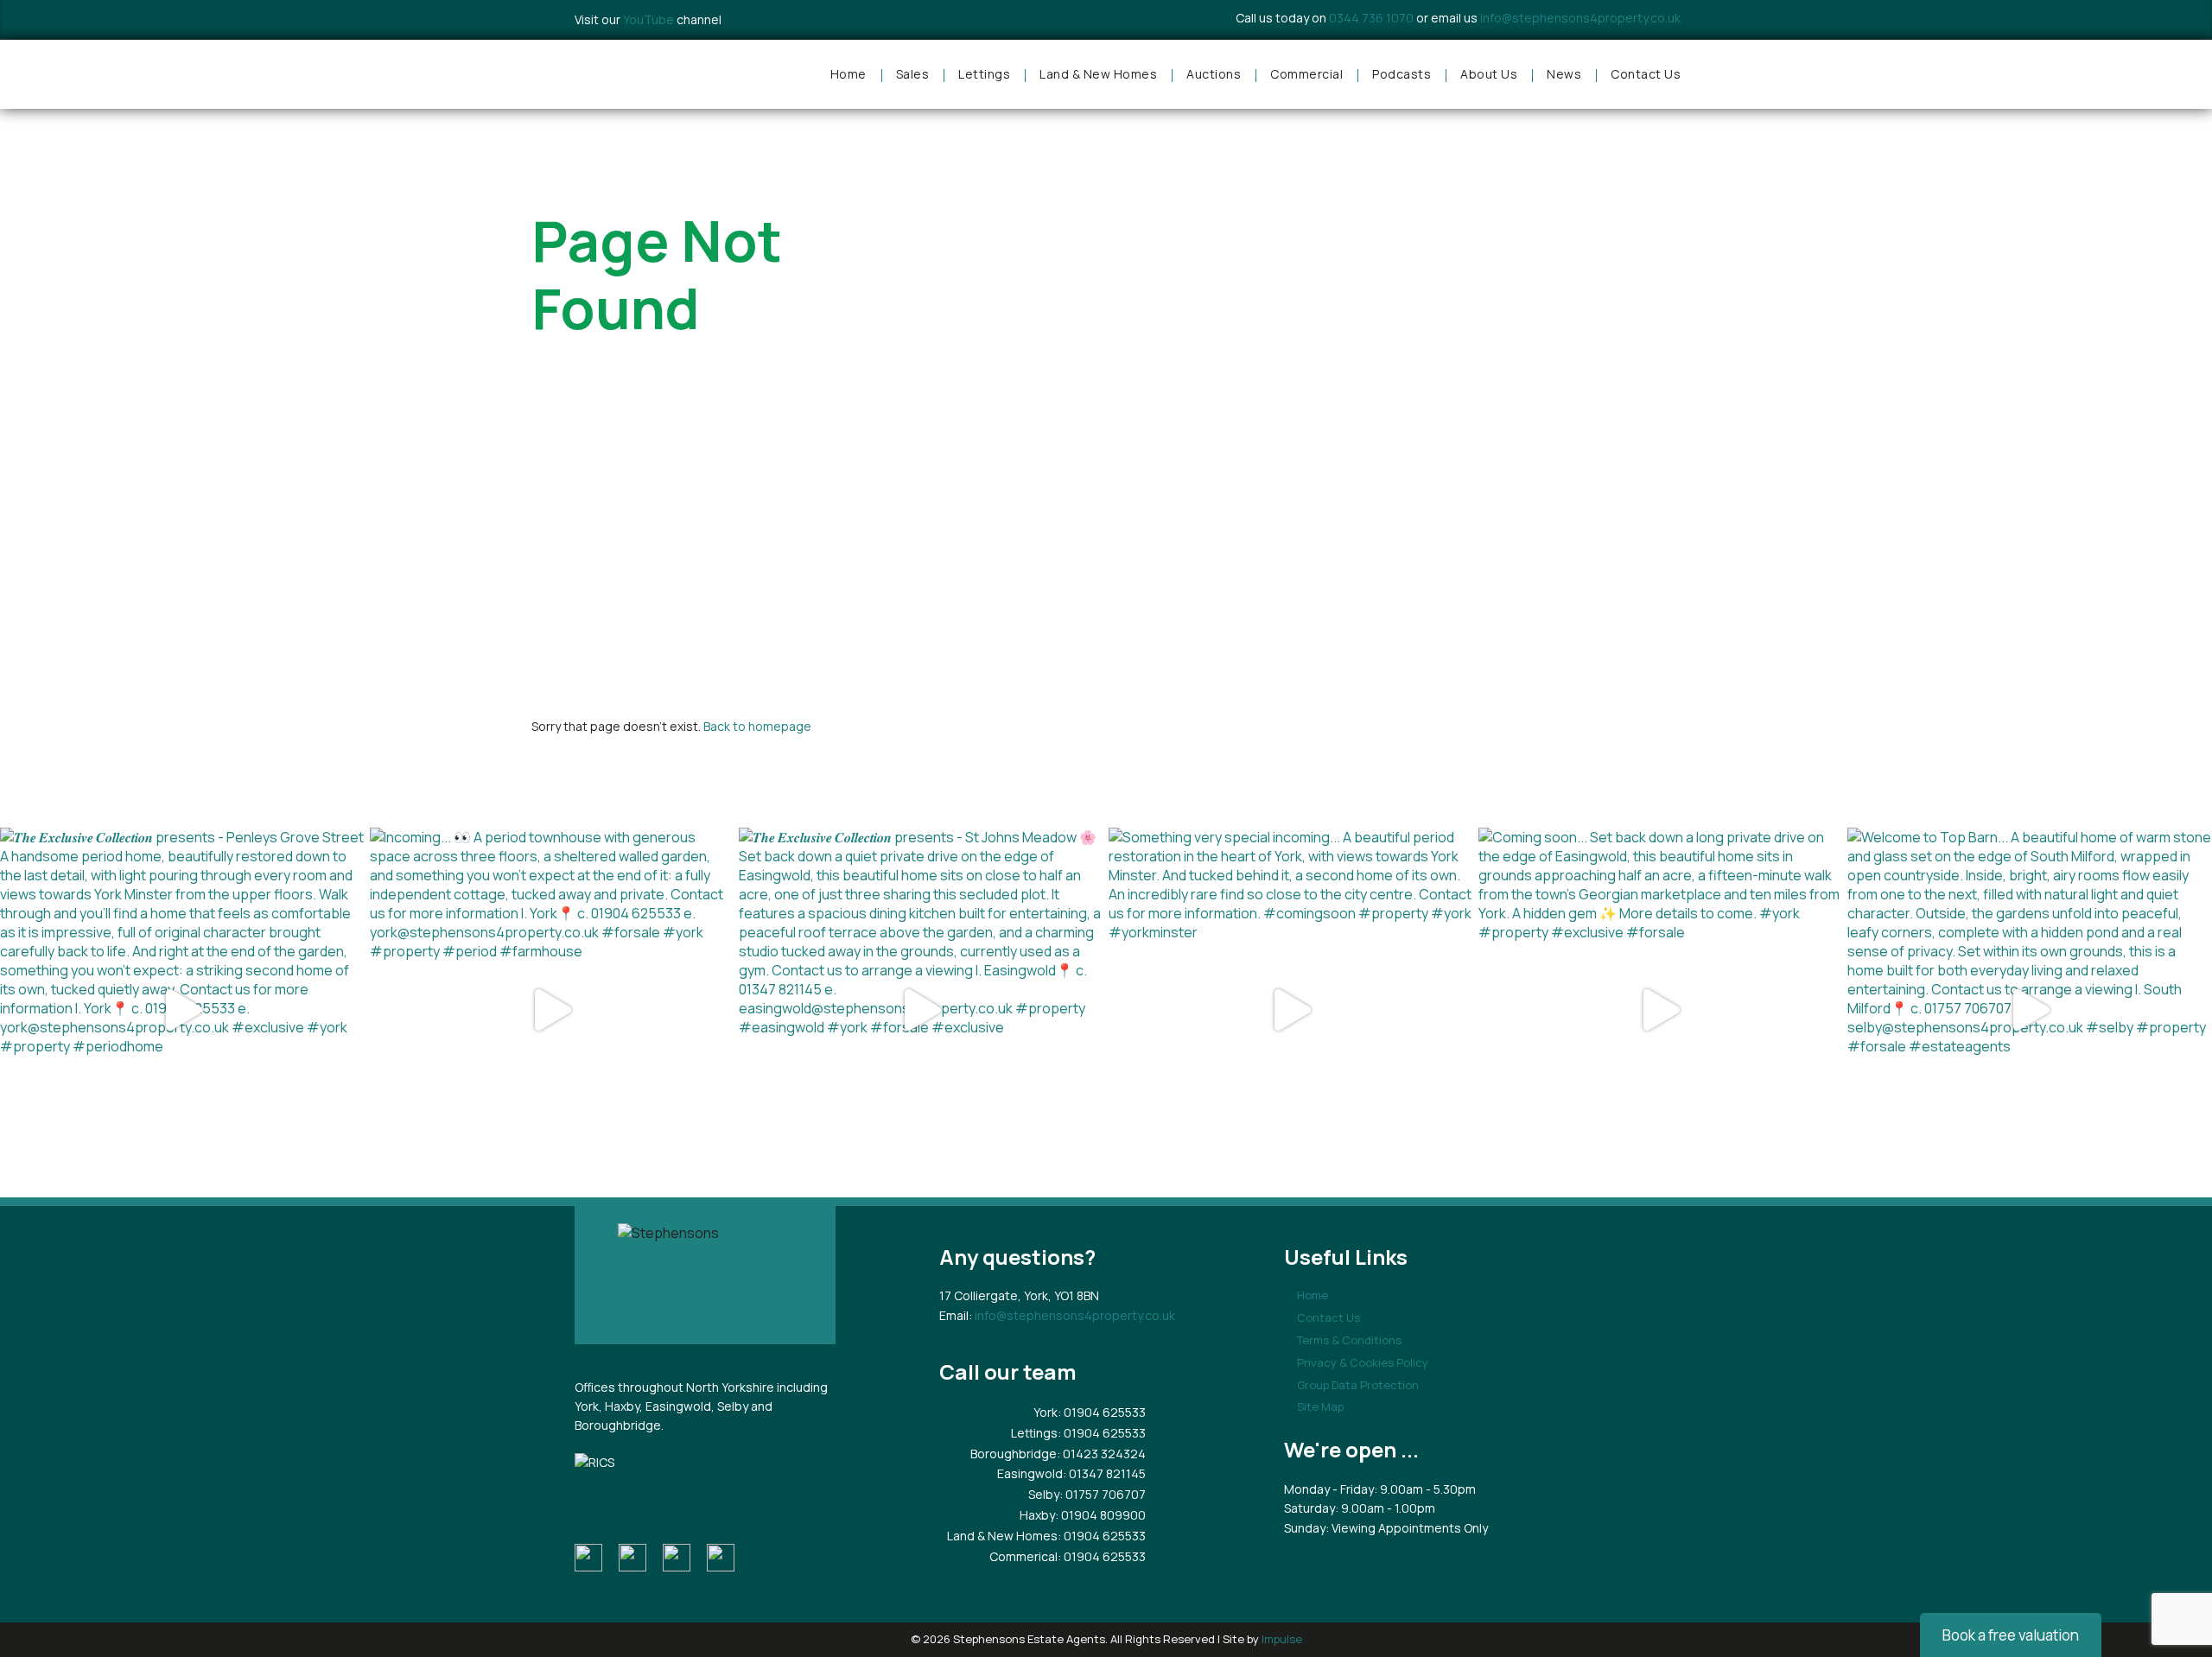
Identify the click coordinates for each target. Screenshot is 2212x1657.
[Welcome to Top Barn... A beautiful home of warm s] (2030, 1010)
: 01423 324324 (1101, 1454)
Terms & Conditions (1349, 1340)
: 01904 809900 (1100, 1515)
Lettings (984, 74)
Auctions (1214, 74)
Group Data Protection (1358, 1385)
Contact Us (1646, 74)
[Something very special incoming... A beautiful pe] (1291, 1010)
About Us (1489, 74)
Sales (913, 74)
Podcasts (1402, 74)
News (1564, 74)
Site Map (1320, 1406)
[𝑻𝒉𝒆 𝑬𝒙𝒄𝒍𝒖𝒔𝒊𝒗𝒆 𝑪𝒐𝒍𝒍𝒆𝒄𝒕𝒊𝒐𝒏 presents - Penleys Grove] (182, 1010)
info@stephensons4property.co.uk (1580, 18)
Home (849, 74)
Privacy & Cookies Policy (1363, 1362)
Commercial (1306, 74)
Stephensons (648, 74)
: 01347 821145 (1104, 1473)
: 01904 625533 (1102, 1412)
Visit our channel (648, 19)
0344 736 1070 (1371, 18)
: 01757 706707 (1103, 1494)
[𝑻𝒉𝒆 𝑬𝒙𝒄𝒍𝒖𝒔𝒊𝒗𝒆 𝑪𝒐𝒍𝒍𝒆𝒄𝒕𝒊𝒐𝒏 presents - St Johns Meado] (921, 1010)
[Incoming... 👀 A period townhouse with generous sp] (552, 1010)
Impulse (1282, 1639)
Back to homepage (757, 726)
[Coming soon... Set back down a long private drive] (1661, 1010)
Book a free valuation (2011, 1635)
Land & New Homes (1098, 74)
